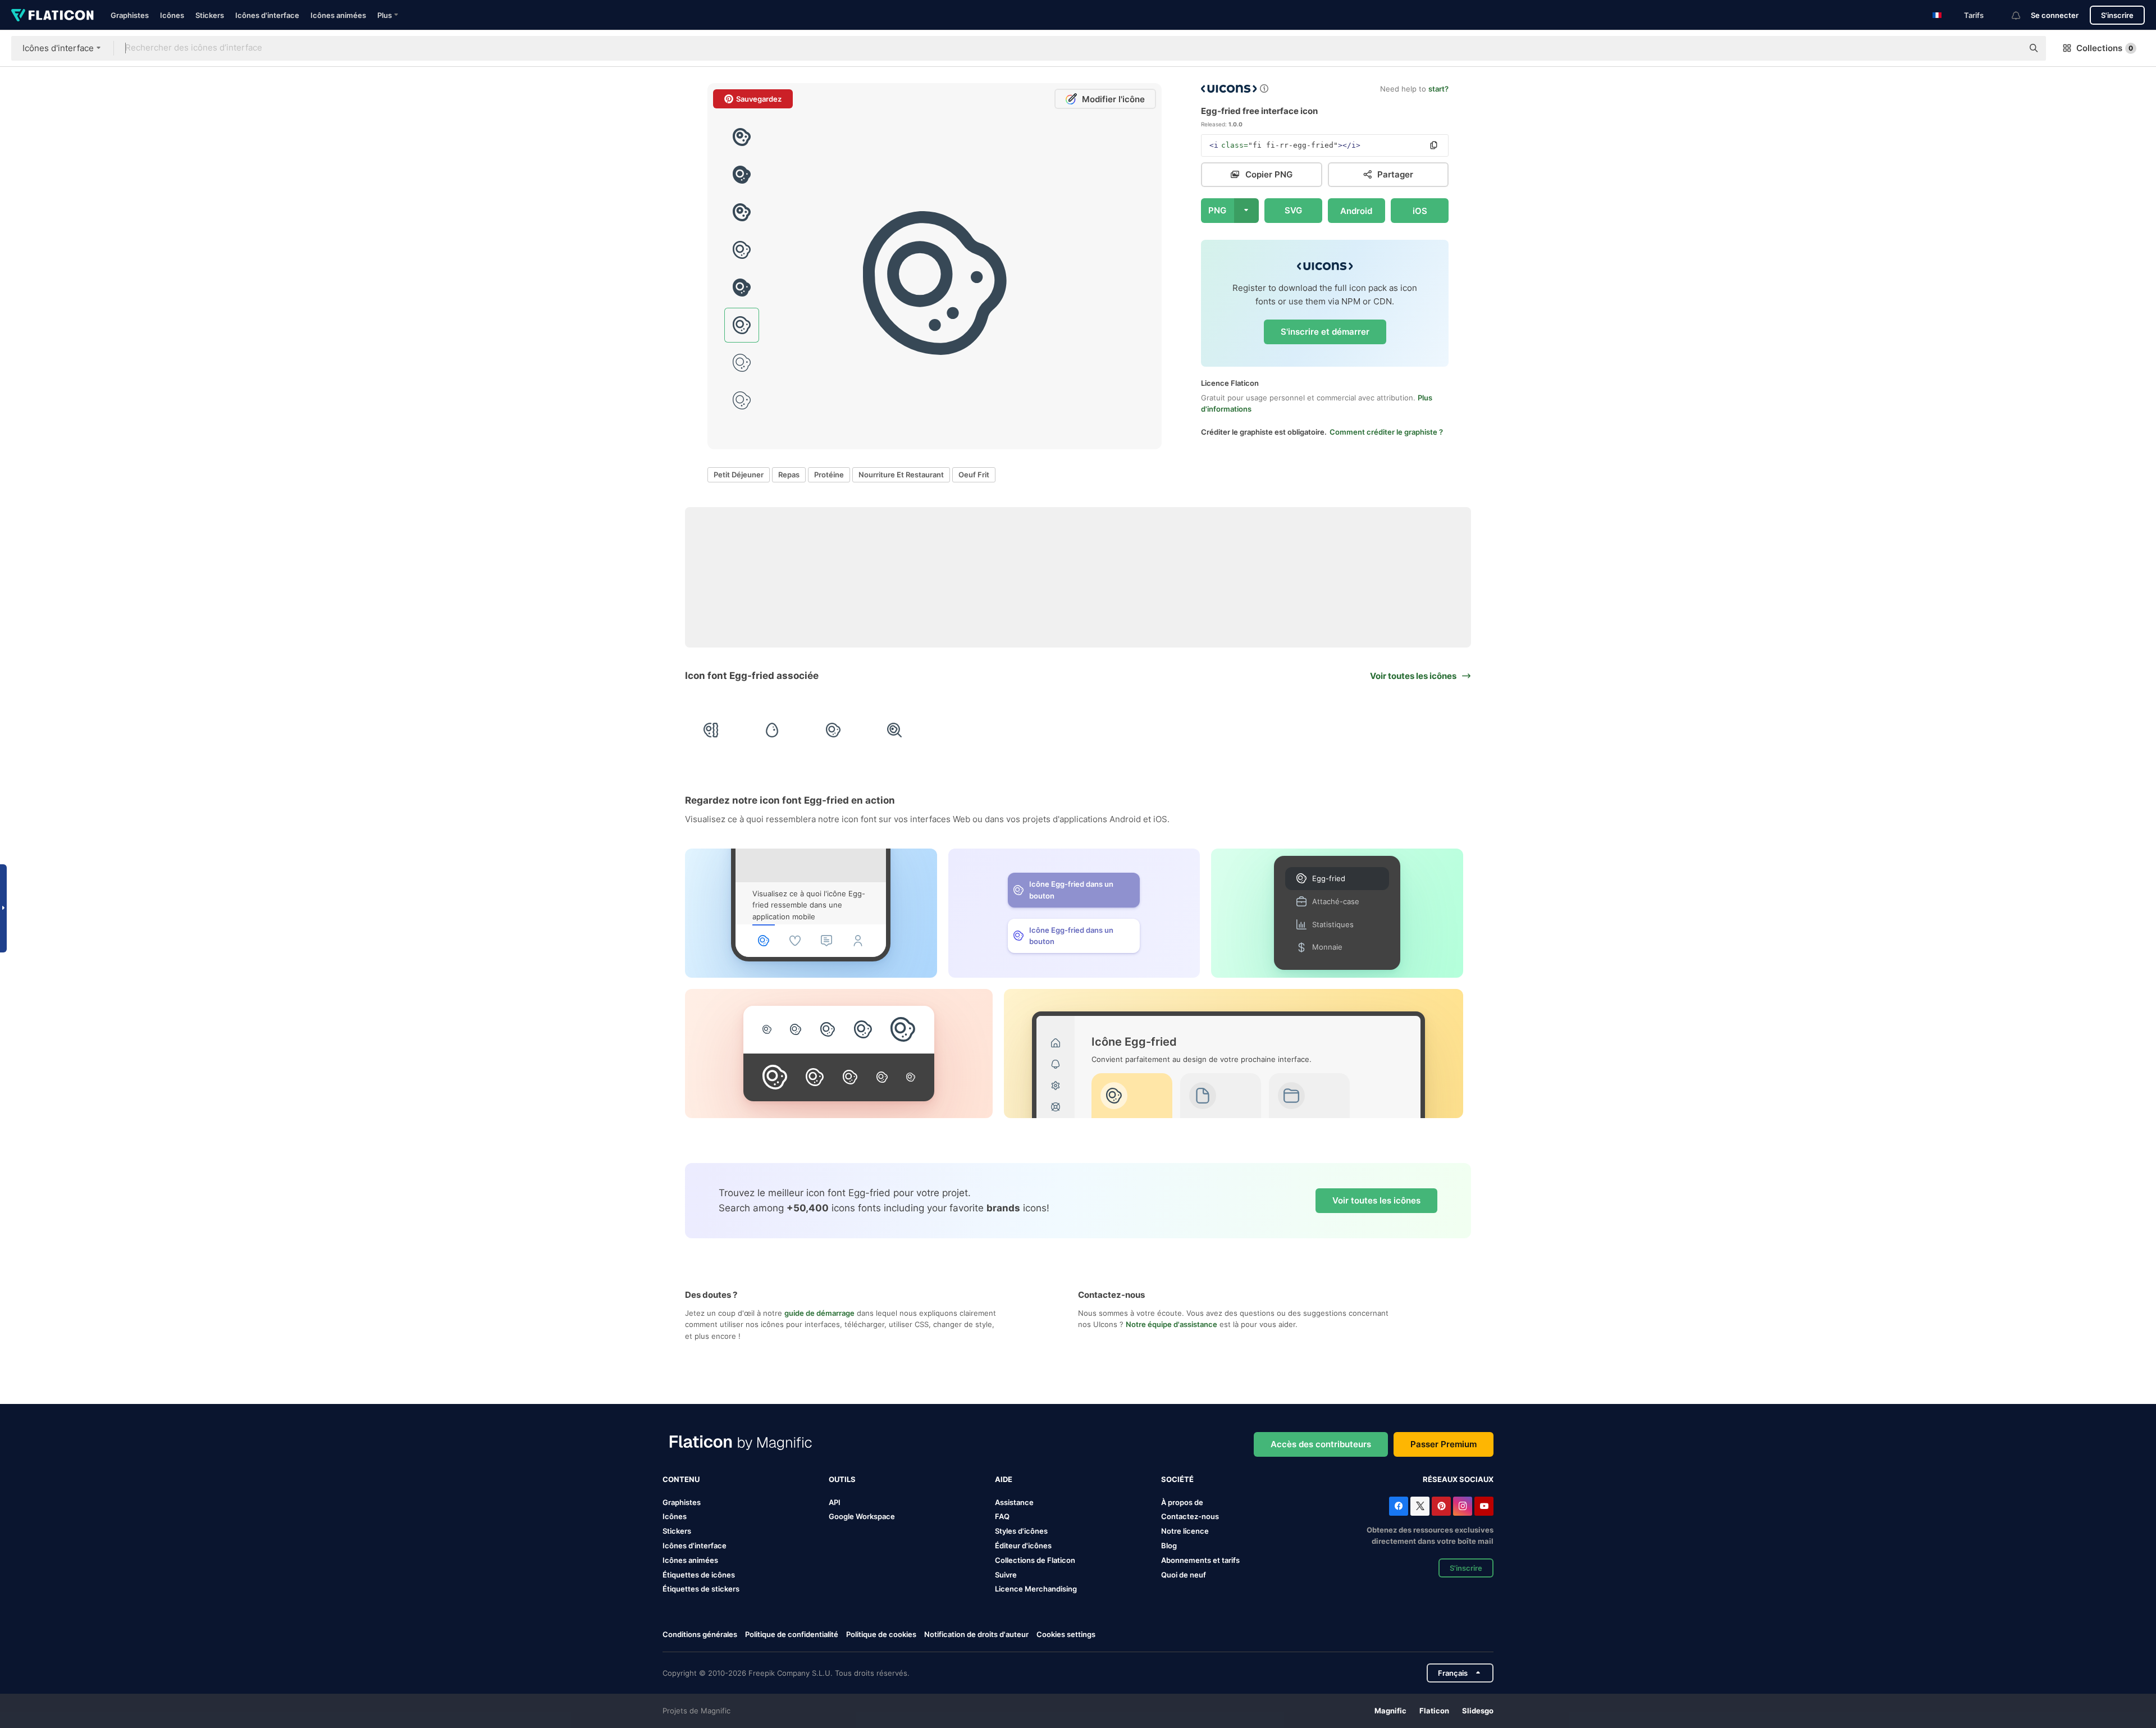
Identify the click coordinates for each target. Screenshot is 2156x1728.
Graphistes (130, 15)
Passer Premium (1444, 1444)
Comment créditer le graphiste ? (1386, 432)
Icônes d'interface (267, 15)
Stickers (210, 15)
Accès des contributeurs (1321, 1444)
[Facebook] (1399, 1506)
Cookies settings (1066, 1634)
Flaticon (1434, 1711)
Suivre (1006, 1575)
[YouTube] (1484, 1506)
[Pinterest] (1441, 1506)
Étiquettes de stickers (701, 1589)
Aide (1004, 1479)
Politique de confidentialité (792, 1634)
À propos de (1182, 1502)
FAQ (1002, 1516)
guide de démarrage (819, 1313)
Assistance (1014, 1502)
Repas (789, 475)
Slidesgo (1478, 1711)
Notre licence (1185, 1531)
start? (1438, 89)
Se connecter (2055, 15)
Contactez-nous (1190, 1516)
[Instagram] (1463, 1506)
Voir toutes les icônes (1376, 1200)
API (835, 1502)
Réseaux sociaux (1458, 1479)
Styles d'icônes (1021, 1531)
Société (1177, 1479)
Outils (842, 1479)
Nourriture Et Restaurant (901, 475)
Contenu (681, 1479)
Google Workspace (862, 1516)
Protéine (829, 475)
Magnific (1390, 1711)
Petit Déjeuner (739, 475)
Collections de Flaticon (1035, 1560)
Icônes (172, 15)
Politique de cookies (881, 1634)
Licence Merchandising (1036, 1589)
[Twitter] (1420, 1506)
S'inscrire (2117, 15)
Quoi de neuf (1184, 1575)
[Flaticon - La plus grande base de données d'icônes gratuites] (52, 15)
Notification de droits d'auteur (976, 1634)
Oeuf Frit (974, 475)
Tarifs (1974, 15)
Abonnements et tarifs (1200, 1560)
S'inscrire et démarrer (1325, 332)
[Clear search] (2009, 48)
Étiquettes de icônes (699, 1575)
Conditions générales (700, 1634)
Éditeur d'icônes (1023, 1545)
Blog (1169, 1545)
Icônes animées (338, 15)
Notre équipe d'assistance (1171, 1324)
